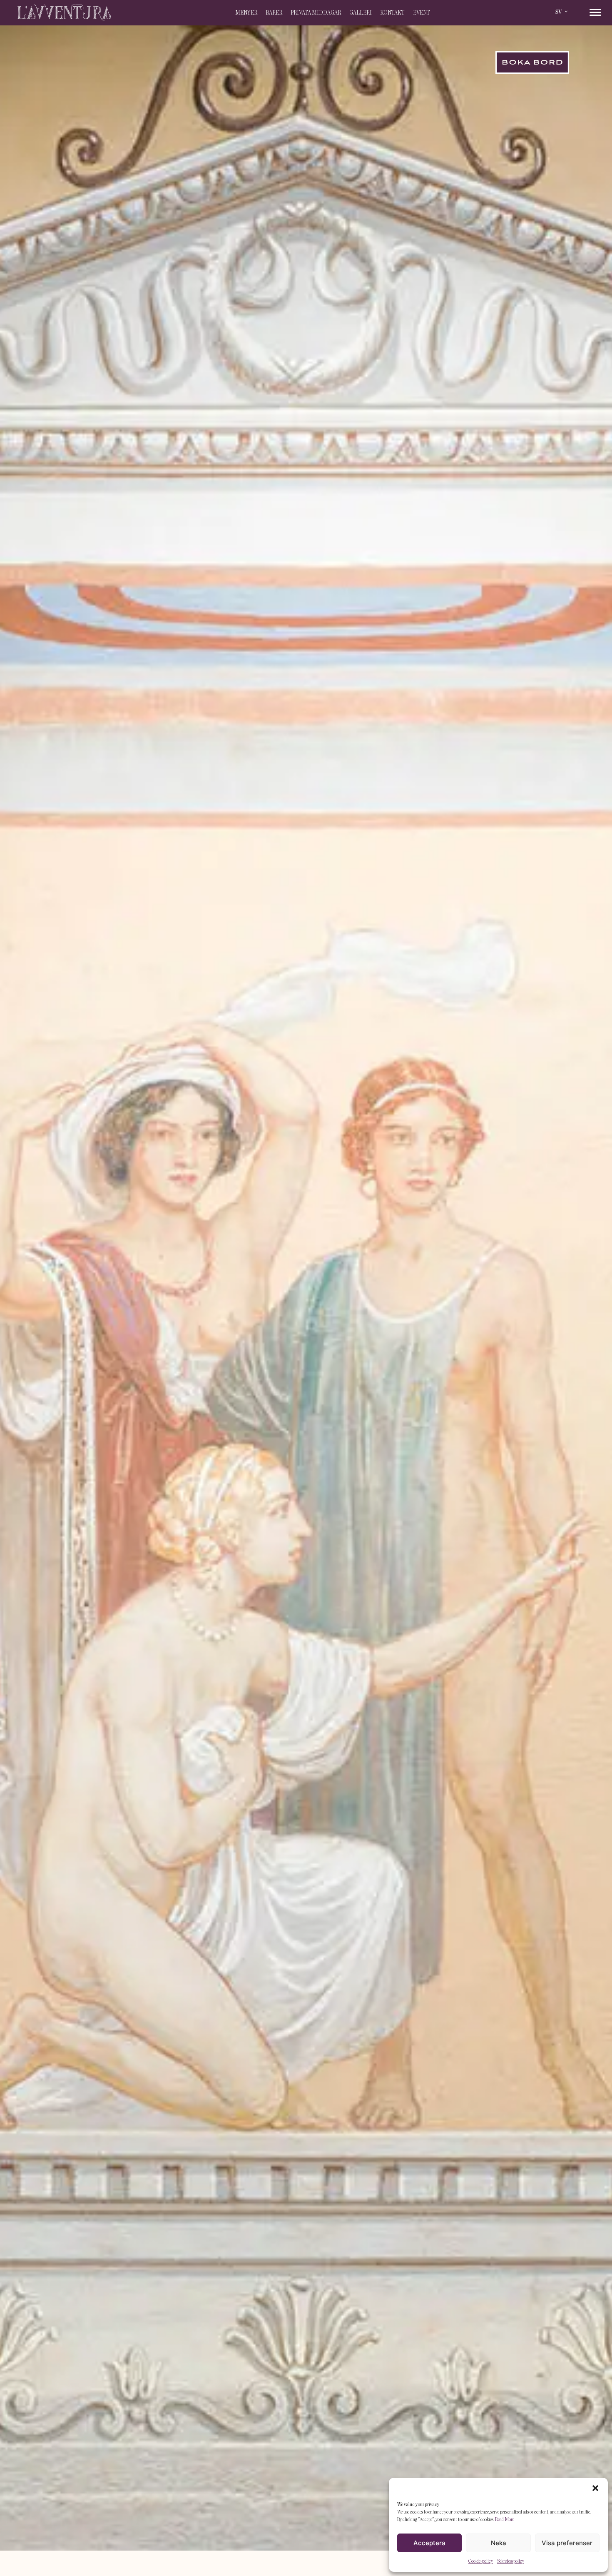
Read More (505, 2519)
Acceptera (429, 2543)
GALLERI (361, 13)
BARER (274, 13)
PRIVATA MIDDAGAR (316, 13)
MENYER (246, 13)
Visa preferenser (567, 2543)
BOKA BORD (532, 63)
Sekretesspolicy (511, 2561)
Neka (499, 2543)
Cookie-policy (481, 2561)
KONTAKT (392, 13)
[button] (595, 2488)
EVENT (422, 13)
